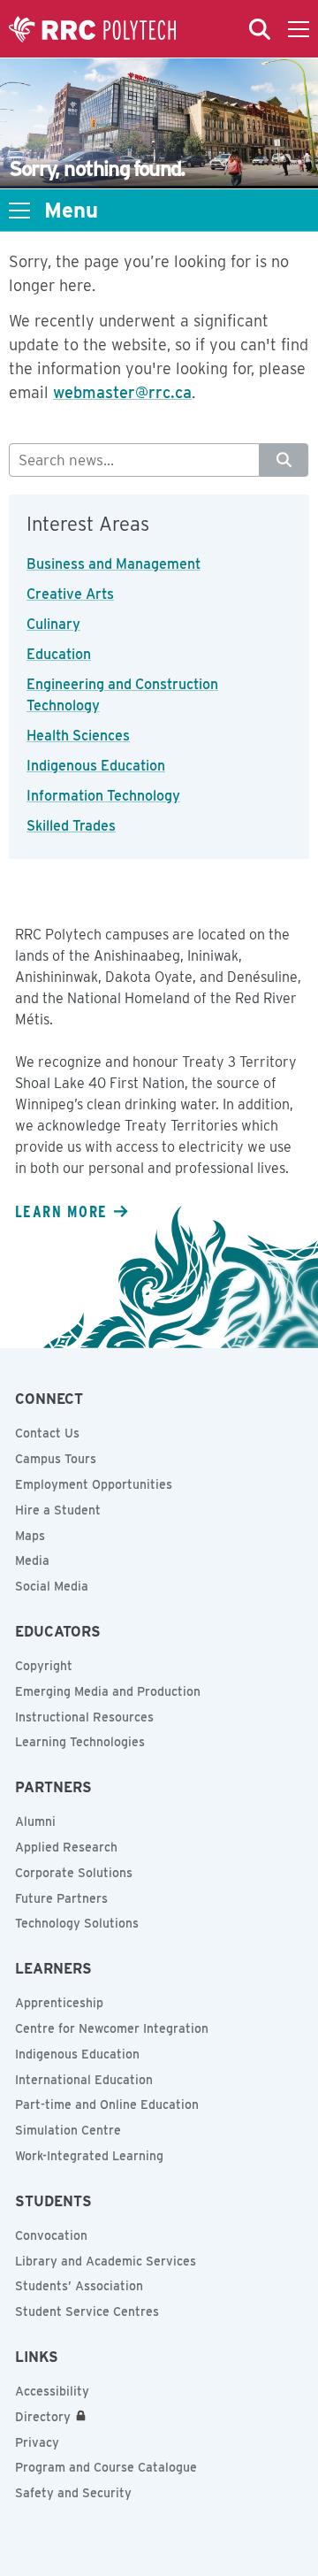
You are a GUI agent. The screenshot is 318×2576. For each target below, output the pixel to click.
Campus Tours (56, 1459)
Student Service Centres (87, 2311)
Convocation (51, 2235)
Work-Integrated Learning (89, 2156)
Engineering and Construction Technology (122, 695)
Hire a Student (58, 1510)
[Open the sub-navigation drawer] (19, 211)
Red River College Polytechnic (93, 29)
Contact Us (47, 1433)
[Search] (284, 460)
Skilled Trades (71, 826)
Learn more (61, 1211)
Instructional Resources (84, 1717)
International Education (84, 2080)
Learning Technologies (80, 1742)
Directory (43, 2417)
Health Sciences (78, 736)
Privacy (37, 2442)
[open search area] (260, 29)
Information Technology (103, 796)
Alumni (35, 1821)
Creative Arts (70, 594)
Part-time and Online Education (107, 2104)
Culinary (53, 624)
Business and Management (114, 564)
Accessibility (52, 2391)
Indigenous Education (96, 766)
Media (32, 1560)
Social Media (52, 1586)
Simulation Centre (68, 2130)
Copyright (44, 1666)
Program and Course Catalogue (106, 2467)
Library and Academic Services (106, 2261)
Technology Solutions (77, 1923)
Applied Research (66, 1847)
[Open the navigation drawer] (299, 29)
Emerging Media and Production (108, 1691)
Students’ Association (79, 2286)
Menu (71, 211)
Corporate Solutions (74, 1873)
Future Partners (61, 1898)
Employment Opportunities (94, 1484)
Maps (30, 1536)
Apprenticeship (59, 2003)
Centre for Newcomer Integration (112, 2028)
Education (59, 654)
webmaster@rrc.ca (122, 392)
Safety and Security (73, 2493)
